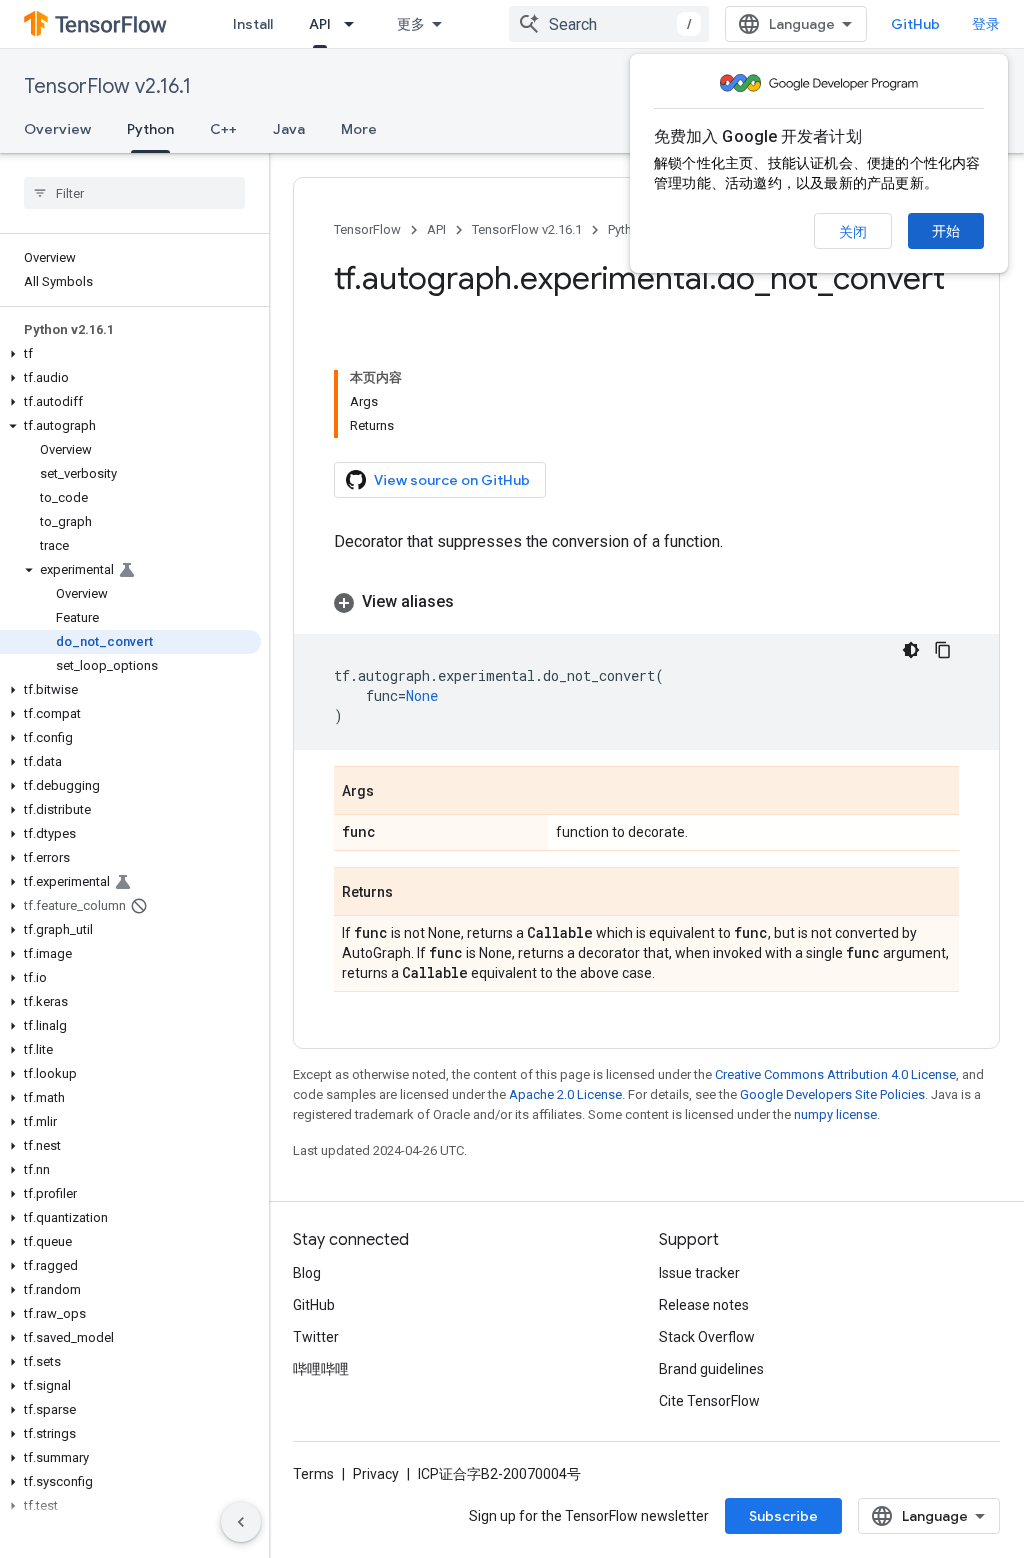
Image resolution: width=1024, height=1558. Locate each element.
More (359, 129)
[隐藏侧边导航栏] (241, 1522)
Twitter (316, 1337)
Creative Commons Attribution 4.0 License (835, 1074)
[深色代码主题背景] (911, 650)
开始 (946, 231)
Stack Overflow (707, 1337)
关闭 (853, 232)
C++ (223, 129)
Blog (307, 1273)
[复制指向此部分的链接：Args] (394, 792)
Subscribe (783, 1516)
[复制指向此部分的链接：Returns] (413, 893)
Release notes (704, 1305)
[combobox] (609, 24)
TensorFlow (367, 229)
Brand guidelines (711, 1369)
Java (289, 129)
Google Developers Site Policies (832, 1094)
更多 (411, 24)
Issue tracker (699, 1273)
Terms (313, 1474)
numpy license (835, 1114)
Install (253, 24)
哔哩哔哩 (321, 1369)
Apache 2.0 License (565, 1094)
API (320, 24)
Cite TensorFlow (709, 1401)
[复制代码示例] (943, 650)
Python (150, 129)
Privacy (376, 1474)
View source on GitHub (452, 480)
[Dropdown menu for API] (355, 24)
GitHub (915, 24)
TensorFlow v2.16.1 (107, 86)
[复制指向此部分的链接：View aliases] (474, 602)
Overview (57, 129)
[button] (130, 354)
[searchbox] (134, 193)
